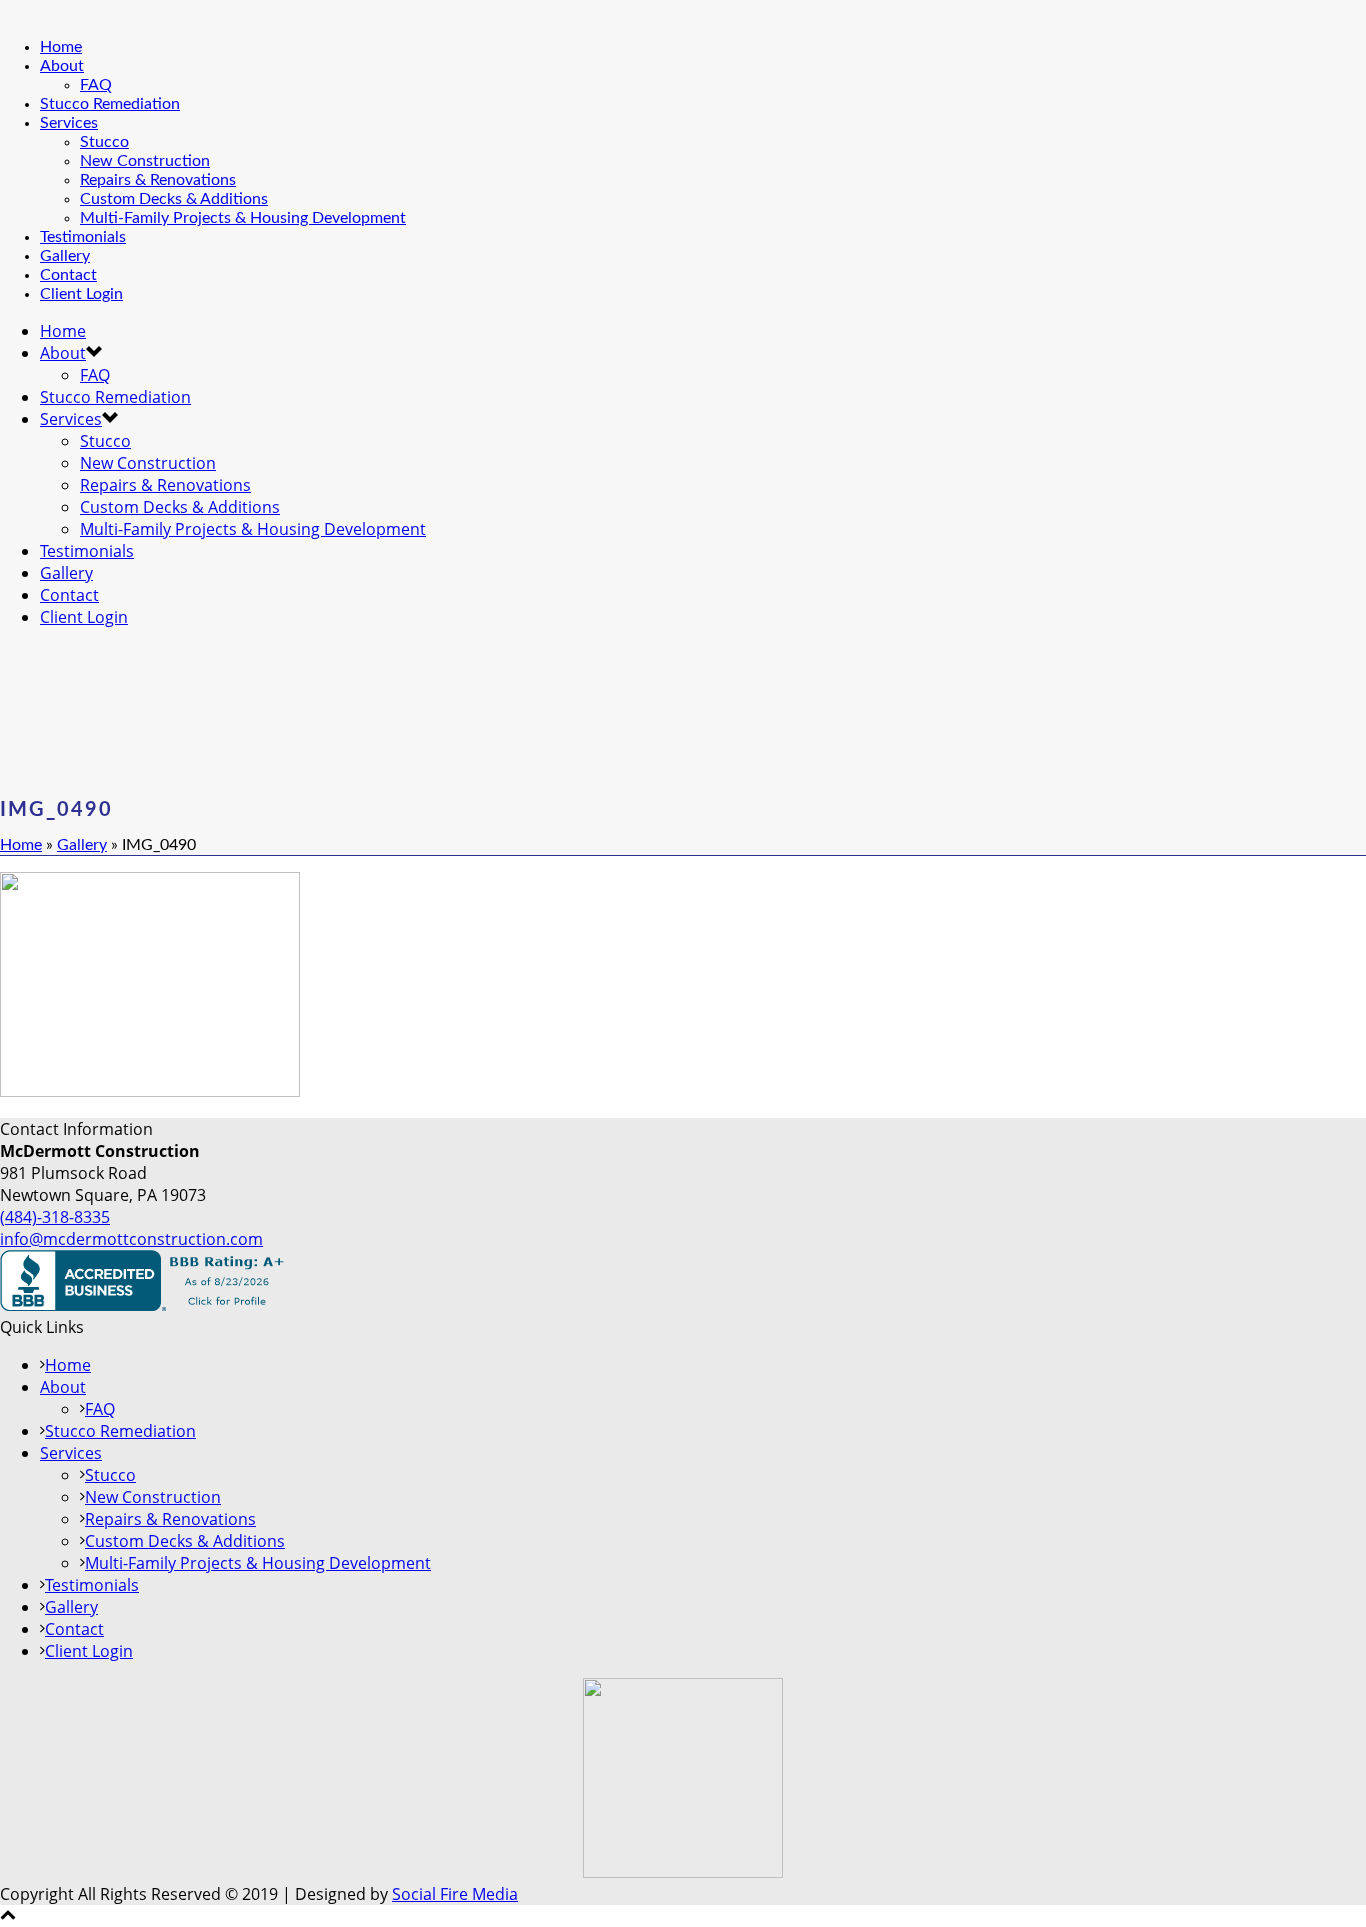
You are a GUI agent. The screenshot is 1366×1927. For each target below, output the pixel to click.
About (62, 66)
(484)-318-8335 (55, 1217)
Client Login (81, 294)
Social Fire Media (455, 1894)
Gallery (65, 256)
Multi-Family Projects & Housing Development (243, 218)
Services (69, 123)
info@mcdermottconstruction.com (131, 1239)
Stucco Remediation (110, 104)
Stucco (104, 142)
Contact (68, 275)
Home (61, 47)
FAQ (96, 85)
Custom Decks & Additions (174, 199)
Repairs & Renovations (158, 180)
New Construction (145, 161)
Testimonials (83, 237)
